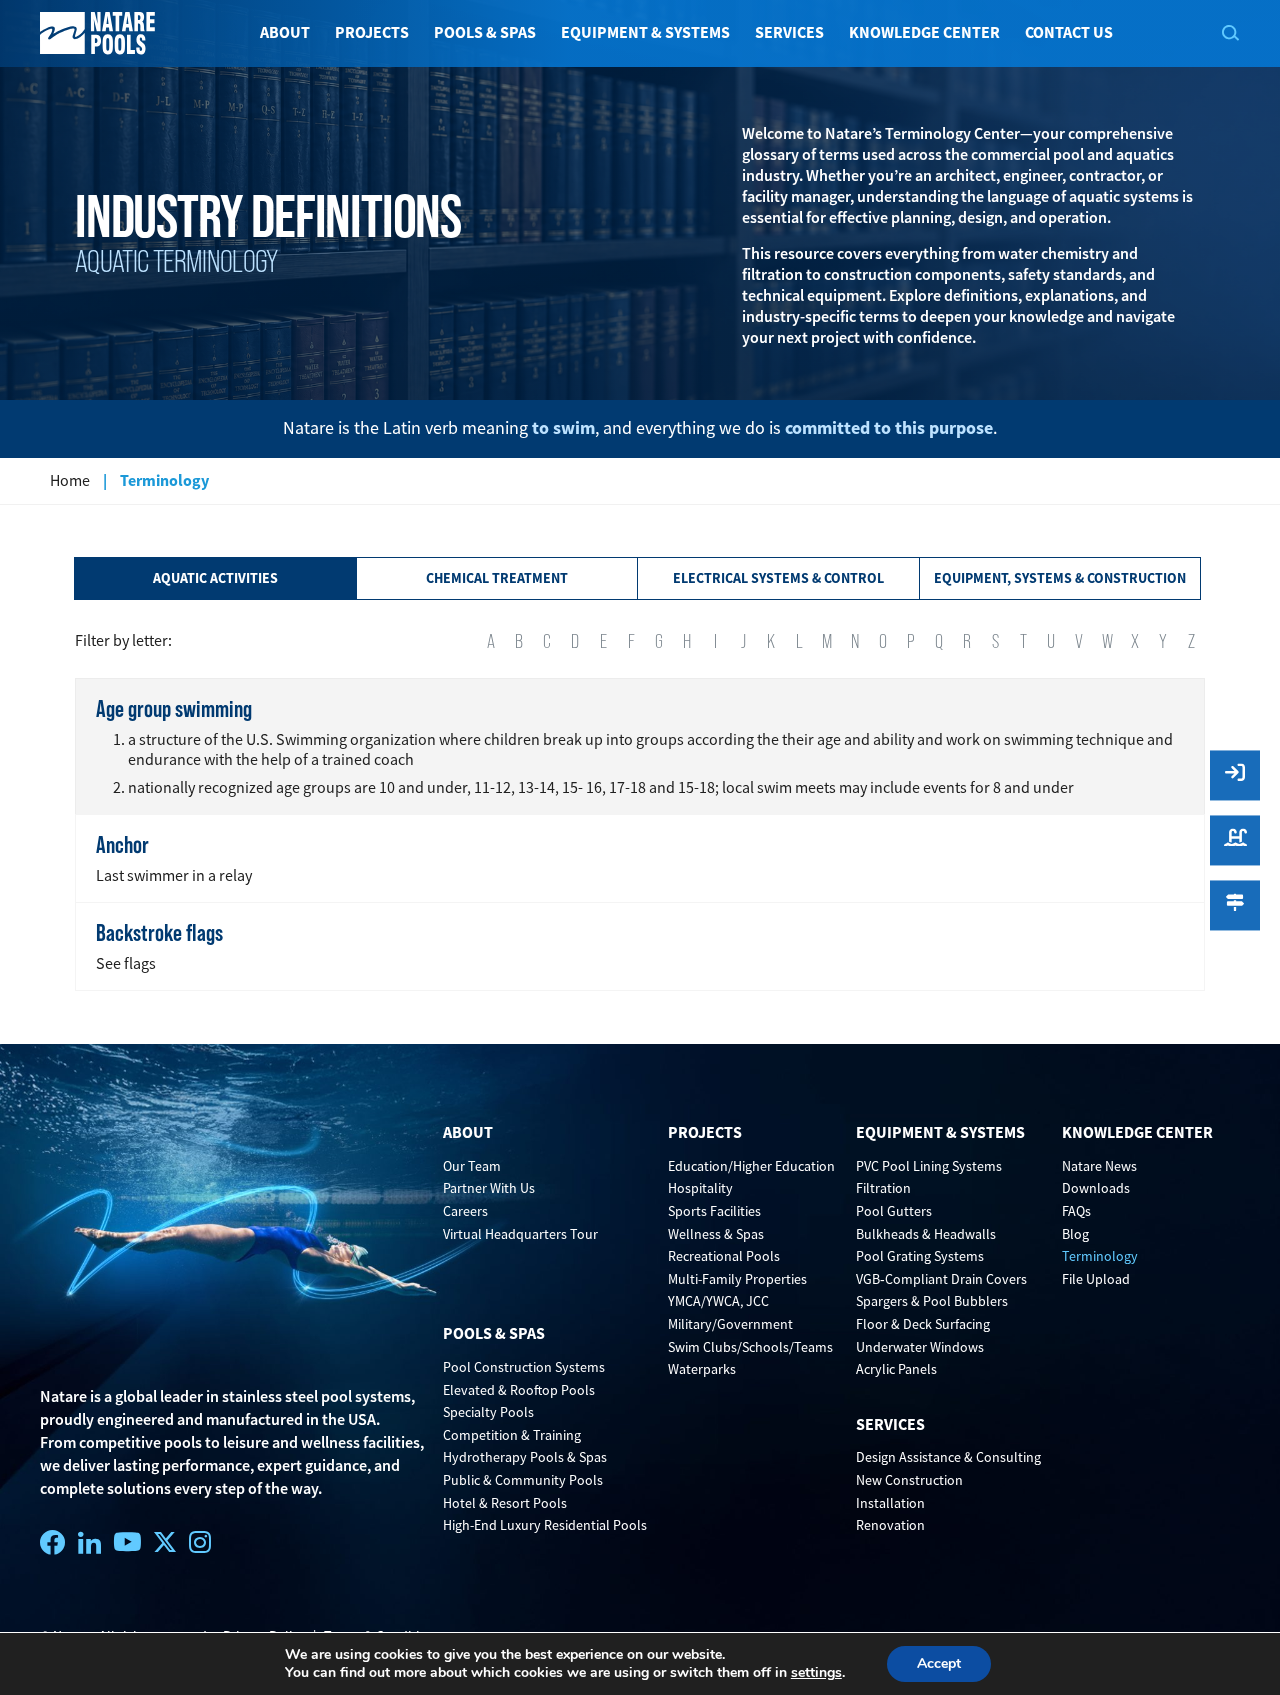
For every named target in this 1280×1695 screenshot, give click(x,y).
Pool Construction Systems (524, 1367)
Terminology (1100, 1256)
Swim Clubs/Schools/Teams (750, 1347)
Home (70, 481)
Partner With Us (489, 1188)
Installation (890, 1503)
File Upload (1096, 1279)
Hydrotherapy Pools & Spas (525, 1457)
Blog (1075, 1234)
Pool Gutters (894, 1211)
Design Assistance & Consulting (948, 1457)
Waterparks (702, 1369)
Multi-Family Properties (737, 1279)
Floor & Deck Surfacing (923, 1324)
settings (816, 1673)
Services (789, 32)
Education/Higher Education (751, 1166)
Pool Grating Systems (920, 1256)
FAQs (1076, 1211)
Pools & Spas (485, 32)
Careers (465, 1211)
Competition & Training (512, 1435)
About (285, 32)
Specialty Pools (488, 1412)
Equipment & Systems (645, 32)
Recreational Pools (724, 1256)
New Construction (909, 1480)
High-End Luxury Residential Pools (545, 1525)
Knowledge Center (924, 32)
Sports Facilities (714, 1211)
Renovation (890, 1525)
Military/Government (730, 1324)
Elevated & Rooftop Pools (519, 1390)
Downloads (1096, 1188)
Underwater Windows (920, 1347)
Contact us (1069, 32)
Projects (372, 32)
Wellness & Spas (716, 1234)
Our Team (472, 1166)
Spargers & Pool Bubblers (932, 1301)
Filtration (883, 1188)
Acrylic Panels (896, 1369)
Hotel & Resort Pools (505, 1503)
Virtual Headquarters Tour (520, 1234)
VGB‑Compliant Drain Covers (941, 1279)
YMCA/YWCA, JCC (718, 1301)
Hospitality (700, 1188)
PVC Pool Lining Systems (929, 1166)
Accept (939, 1663)
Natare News (1099, 1166)
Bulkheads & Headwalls (926, 1234)
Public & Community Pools (523, 1480)
